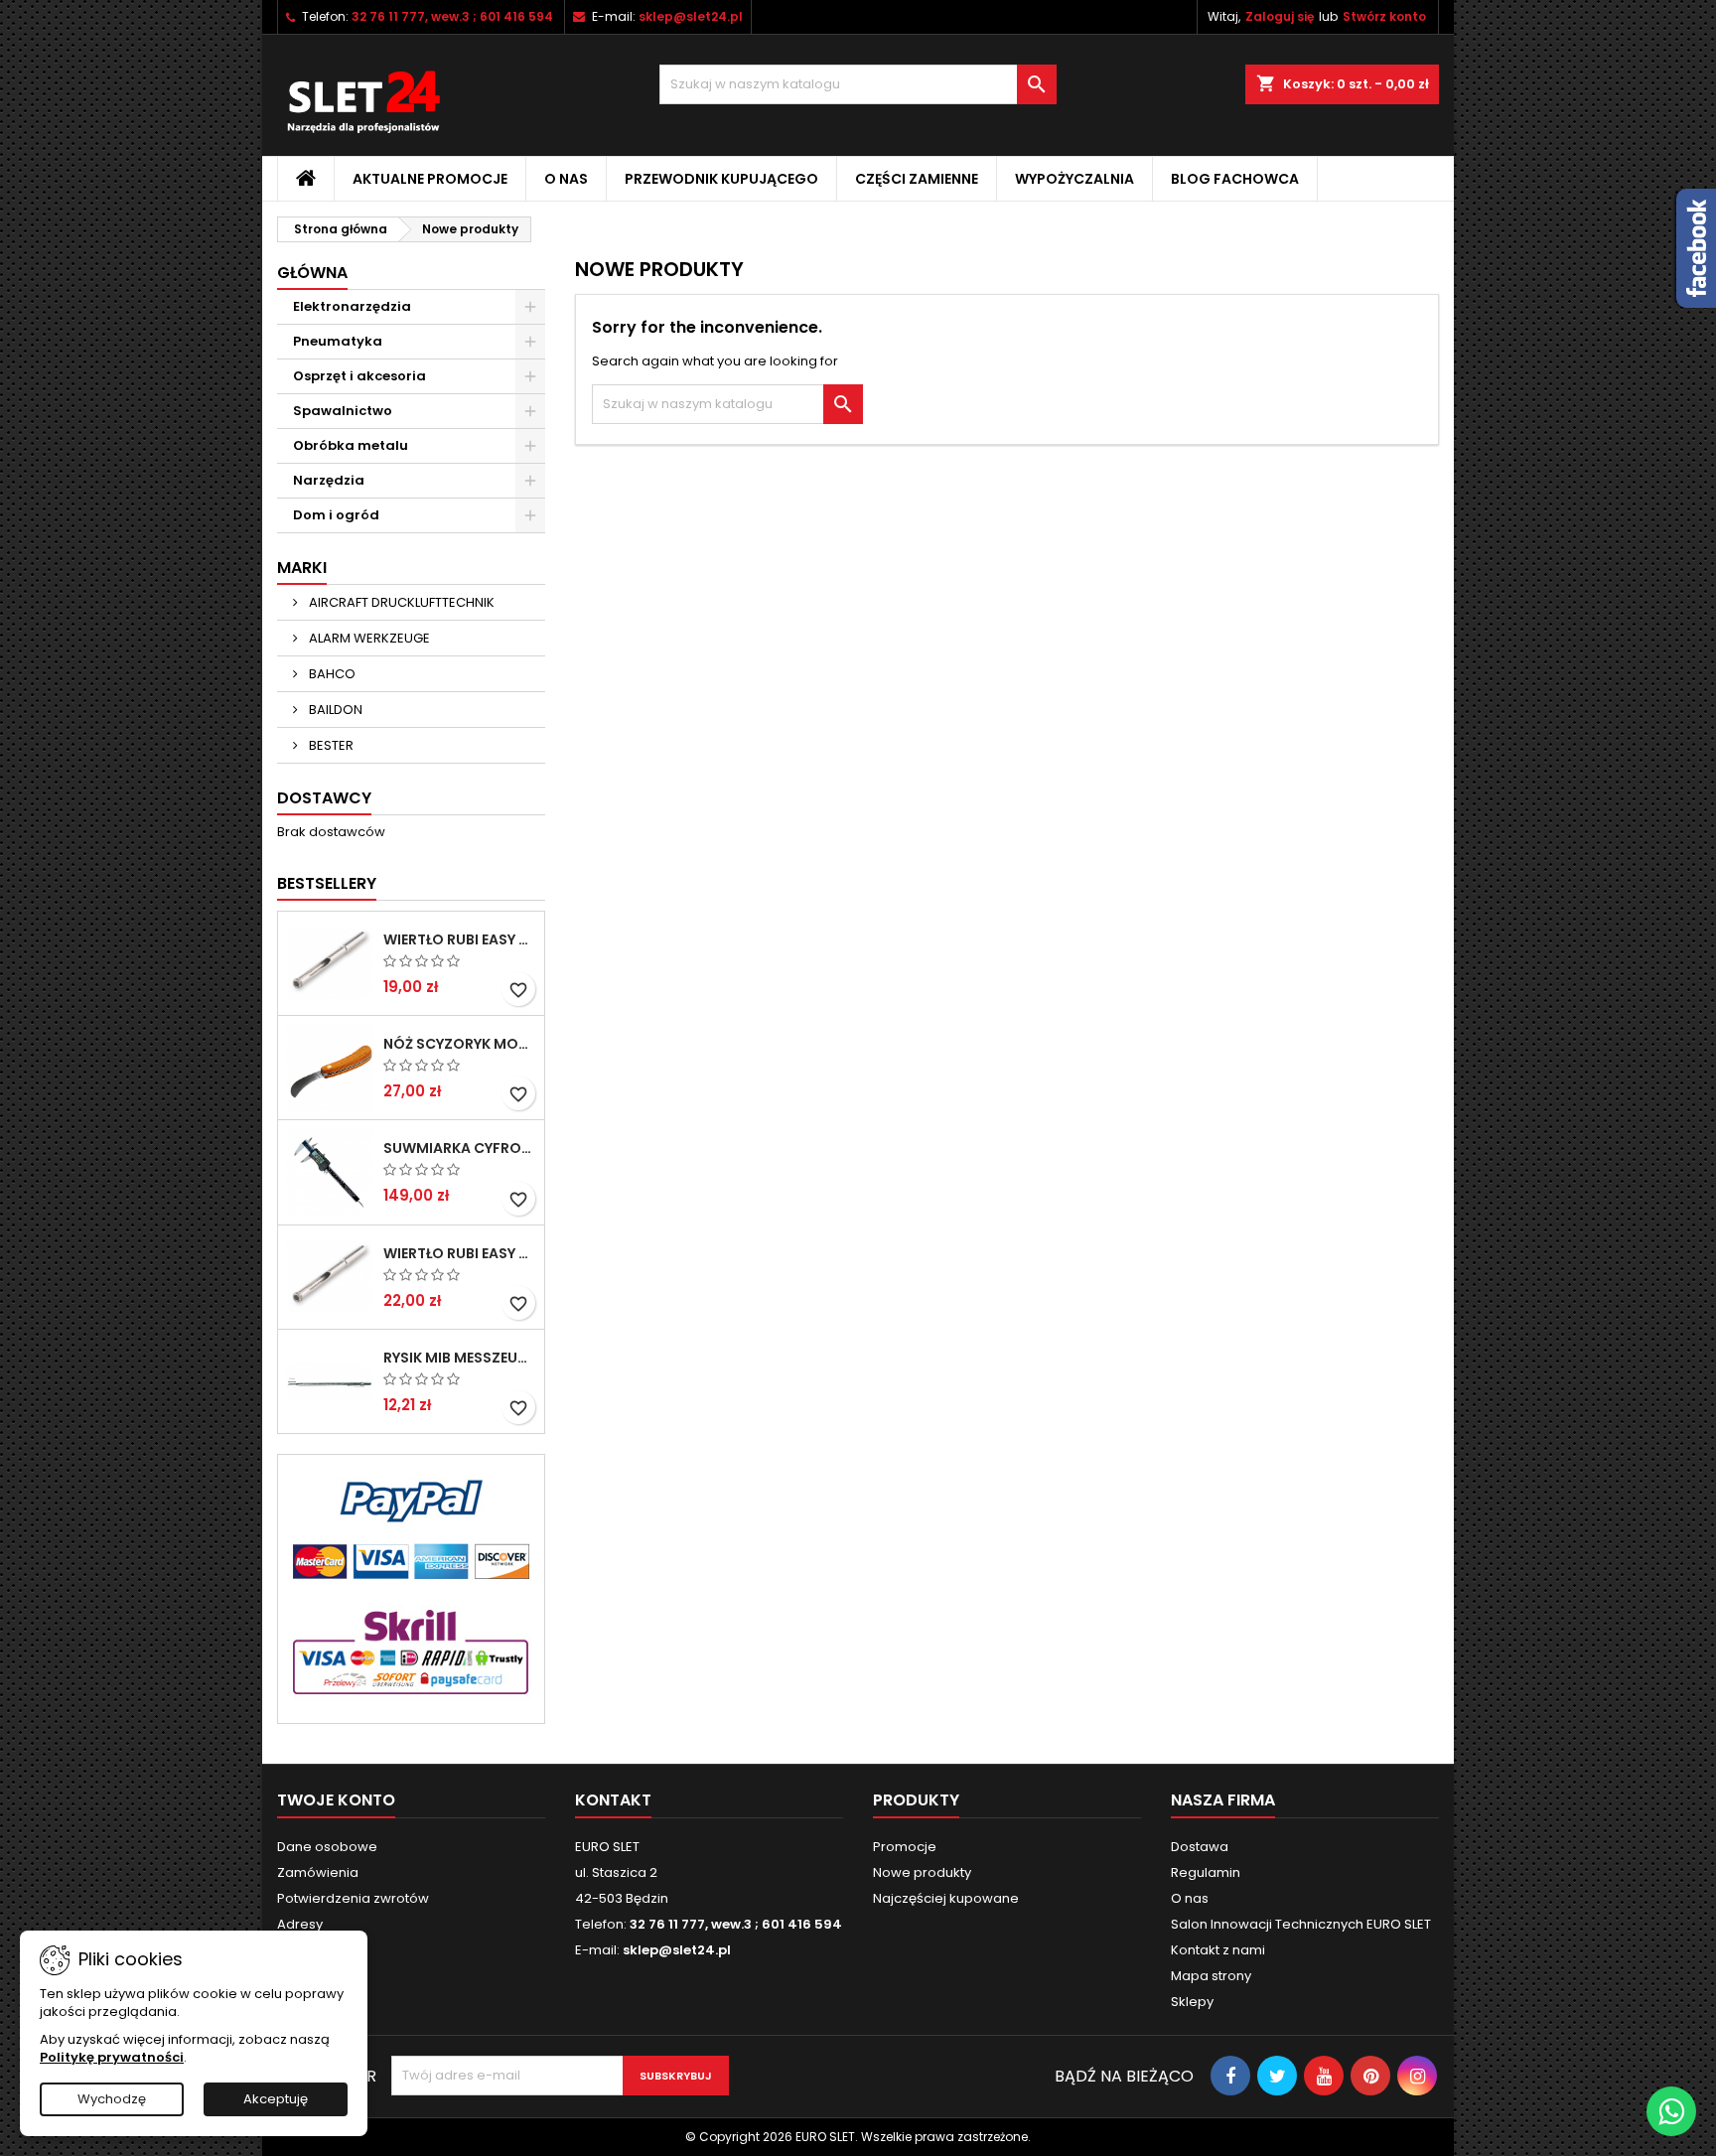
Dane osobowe (327, 1847)
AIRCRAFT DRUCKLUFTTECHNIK (400, 602)
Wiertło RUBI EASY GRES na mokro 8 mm (460, 1253)
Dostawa (1200, 1847)
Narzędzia (329, 480)
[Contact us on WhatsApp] (1671, 2111)
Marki (302, 568)
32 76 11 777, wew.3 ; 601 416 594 (452, 16)
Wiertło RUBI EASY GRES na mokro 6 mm (460, 939)
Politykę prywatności (112, 2057)
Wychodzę (112, 2099)
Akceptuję (276, 2099)
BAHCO (331, 674)
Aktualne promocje (430, 179)
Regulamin (1206, 1872)
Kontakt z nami (1218, 1950)
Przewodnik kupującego (721, 179)
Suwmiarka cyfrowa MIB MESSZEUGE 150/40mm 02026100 (460, 1148)
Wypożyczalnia (1074, 179)
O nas (566, 179)
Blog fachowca (1235, 179)
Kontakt (613, 1800)
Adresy (300, 1924)
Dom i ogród (336, 515)
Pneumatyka (338, 341)
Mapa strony (1211, 1976)
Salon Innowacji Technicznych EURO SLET (1301, 1924)
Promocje (905, 1847)
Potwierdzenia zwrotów (353, 1898)
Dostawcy (324, 798)
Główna (312, 273)
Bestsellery (327, 883)
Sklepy (1192, 2002)
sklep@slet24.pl (691, 16)
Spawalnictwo (343, 411)
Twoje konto (336, 1800)
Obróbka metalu (351, 445)
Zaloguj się (1280, 16)
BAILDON (334, 710)
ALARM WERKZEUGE (368, 638)
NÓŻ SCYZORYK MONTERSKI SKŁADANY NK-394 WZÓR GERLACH (460, 1044)
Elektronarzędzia (352, 306)
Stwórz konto (1384, 16)
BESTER (330, 745)
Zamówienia (318, 1872)
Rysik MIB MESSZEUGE (460, 1358)
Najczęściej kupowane (946, 1898)
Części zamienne (917, 179)
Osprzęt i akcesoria (359, 376)
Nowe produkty (922, 1872)
